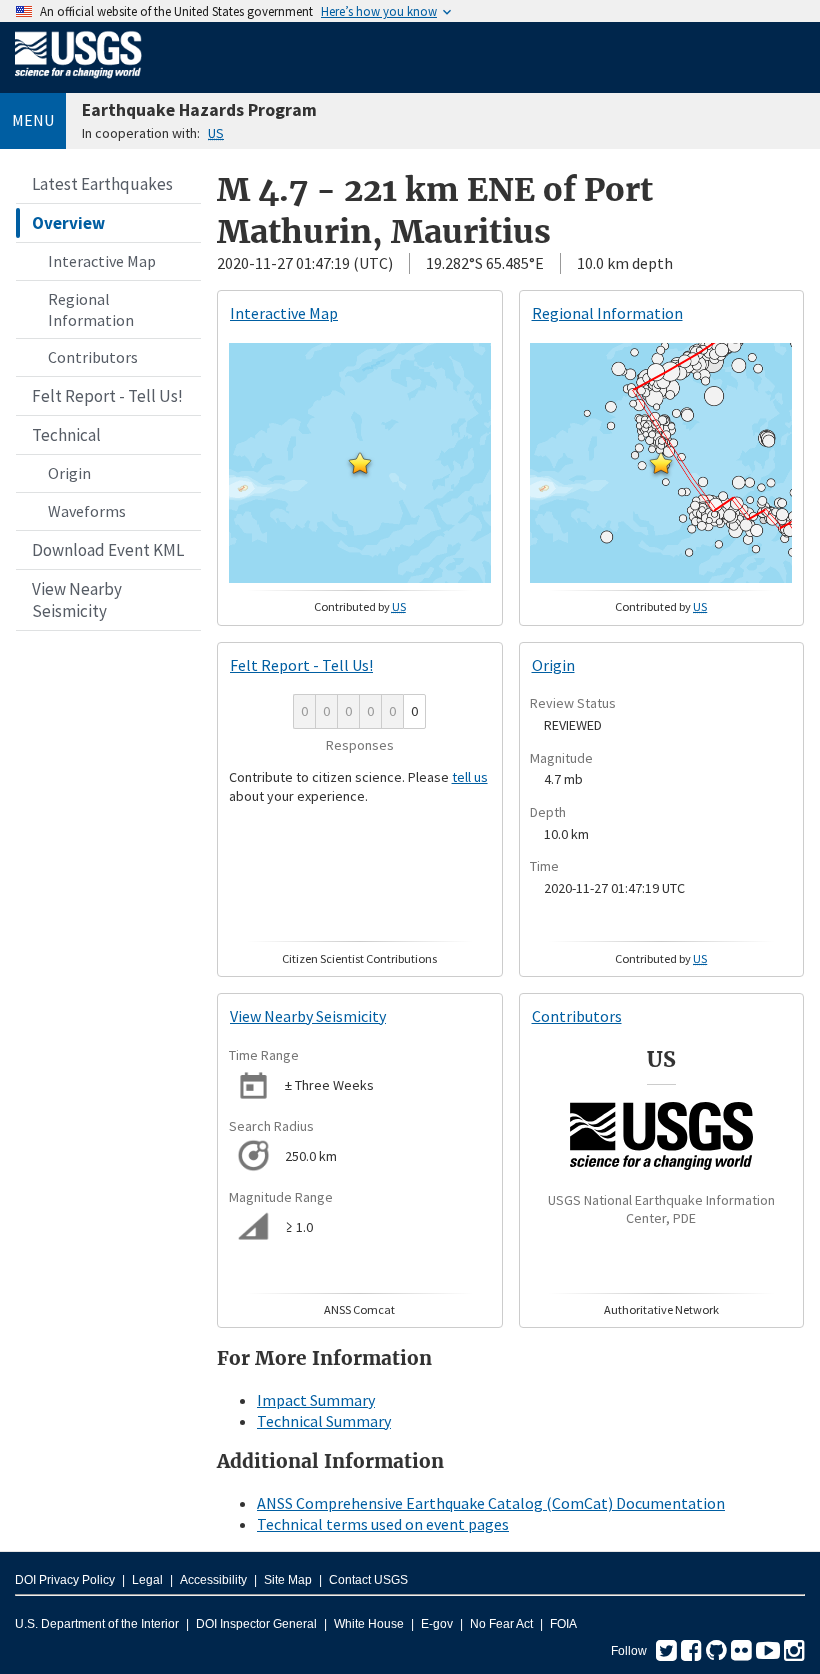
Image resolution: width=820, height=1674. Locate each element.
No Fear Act (501, 1624)
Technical (66, 435)
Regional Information (91, 309)
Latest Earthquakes (102, 184)
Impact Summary (316, 1400)
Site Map (288, 1580)
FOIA (563, 1624)
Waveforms (87, 511)
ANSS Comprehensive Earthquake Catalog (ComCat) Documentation (491, 1503)
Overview (68, 223)
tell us (470, 777)
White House (369, 1624)
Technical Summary (324, 1421)
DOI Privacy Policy (65, 1580)
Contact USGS (368, 1580)
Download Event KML (108, 550)
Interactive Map (102, 261)
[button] (360, 463)
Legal (147, 1580)
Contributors (93, 357)
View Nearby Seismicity (77, 600)
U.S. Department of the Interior (97, 1624)
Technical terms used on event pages (383, 1524)
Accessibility (213, 1580)
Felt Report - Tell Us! (107, 396)
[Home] (78, 82)
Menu (33, 120)
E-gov (437, 1624)
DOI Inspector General (256, 1624)
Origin (69, 473)
